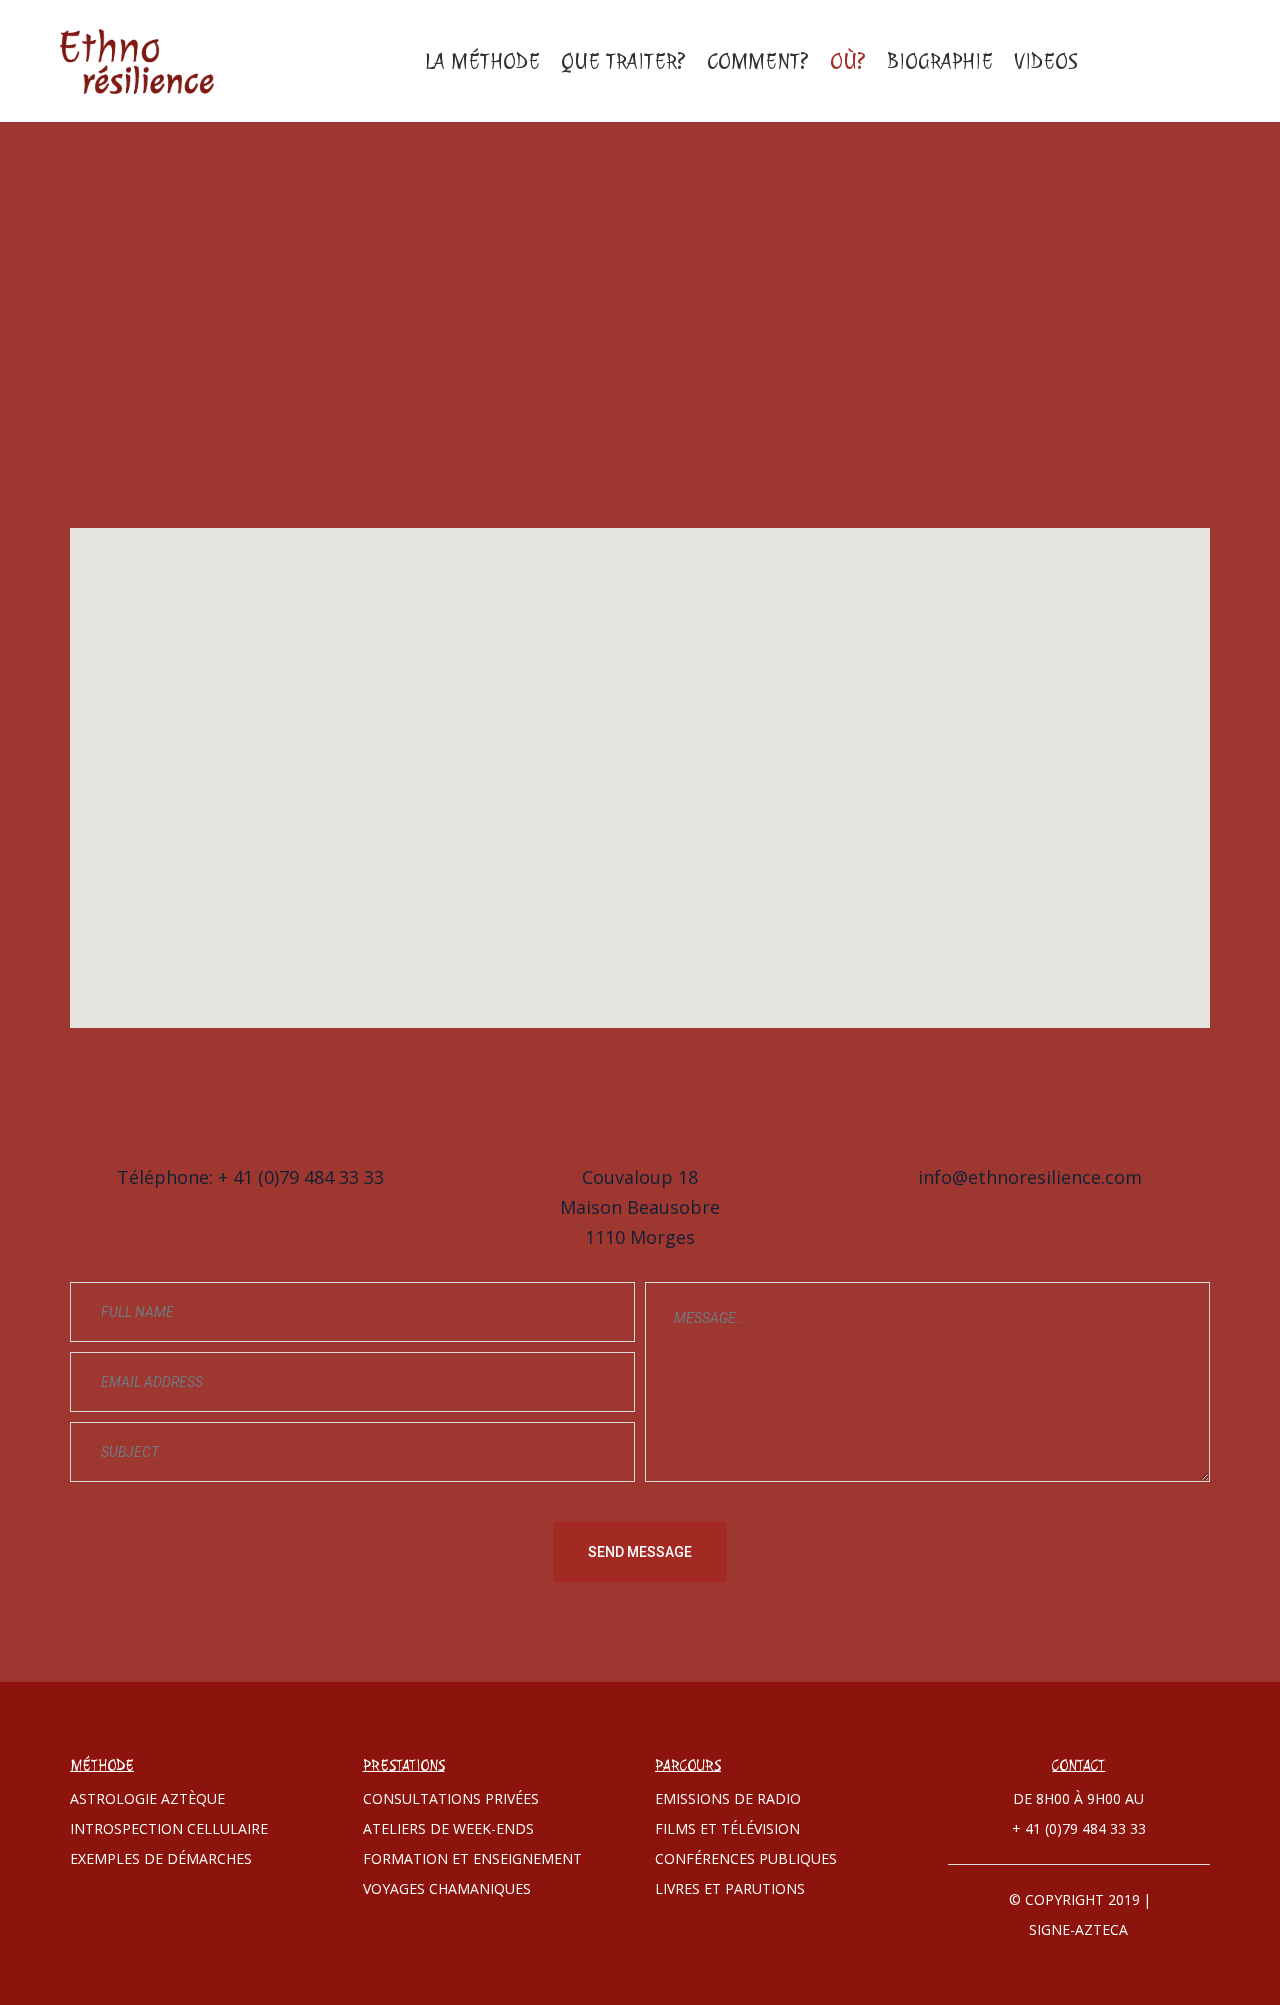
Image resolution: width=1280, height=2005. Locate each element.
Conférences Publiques (746, 1858)
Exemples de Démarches (161, 1858)
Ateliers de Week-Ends (448, 1828)
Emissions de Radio (728, 1798)
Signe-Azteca (1078, 1929)
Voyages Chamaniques (447, 1888)
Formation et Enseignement (472, 1858)
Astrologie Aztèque (147, 1798)
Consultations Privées (451, 1798)
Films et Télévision (727, 1828)
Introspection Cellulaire (169, 1828)
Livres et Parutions (730, 1888)
